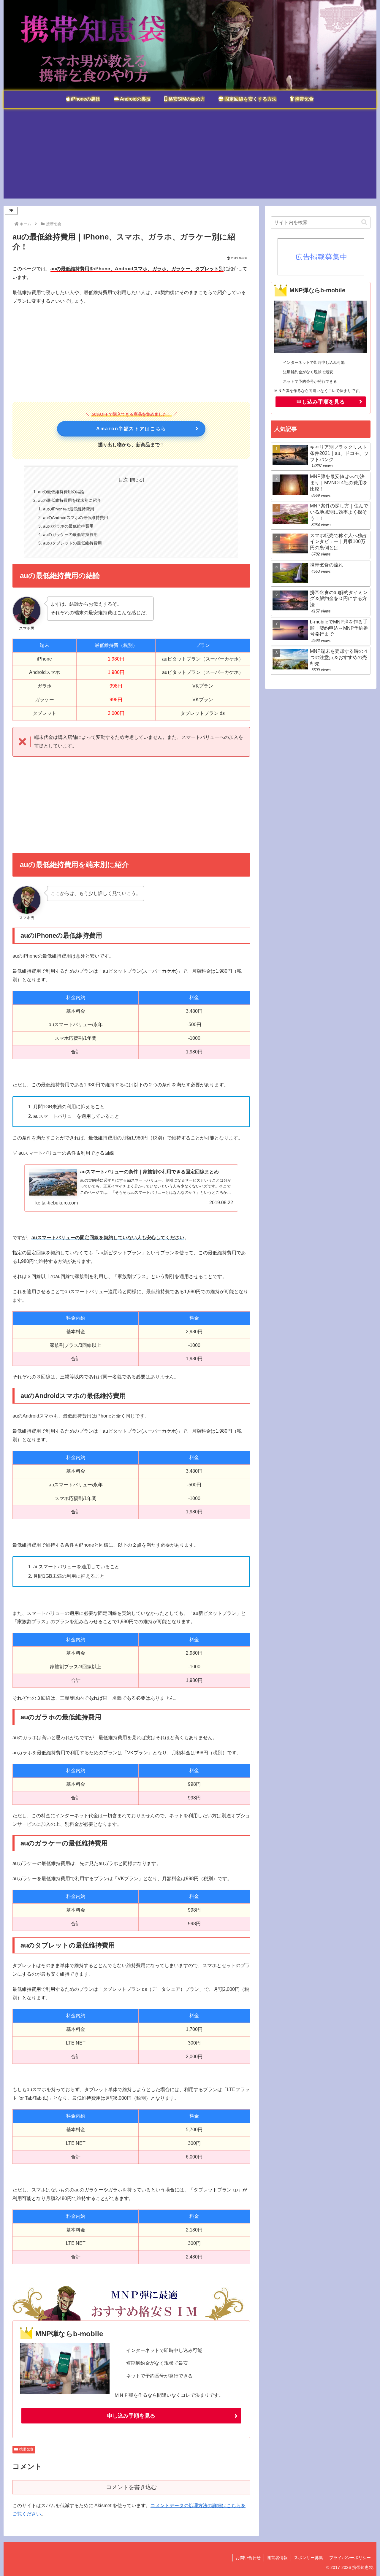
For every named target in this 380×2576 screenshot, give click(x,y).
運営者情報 (277, 2558)
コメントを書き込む (131, 2487)
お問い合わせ (248, 2558)
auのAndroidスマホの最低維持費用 (76, 518)
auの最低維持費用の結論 (61, 492)
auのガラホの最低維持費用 (68, 526)
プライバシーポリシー (350, 2558)
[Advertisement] (190, 157)
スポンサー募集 (308, 2558)
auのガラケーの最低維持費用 (70, 534)
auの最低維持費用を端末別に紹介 (69, 500)
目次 (123, 480)
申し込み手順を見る (131, 2416)
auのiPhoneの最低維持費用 (69, 509)
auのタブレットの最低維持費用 (72, 543)
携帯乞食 (26, 2449)
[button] (364, 222)
